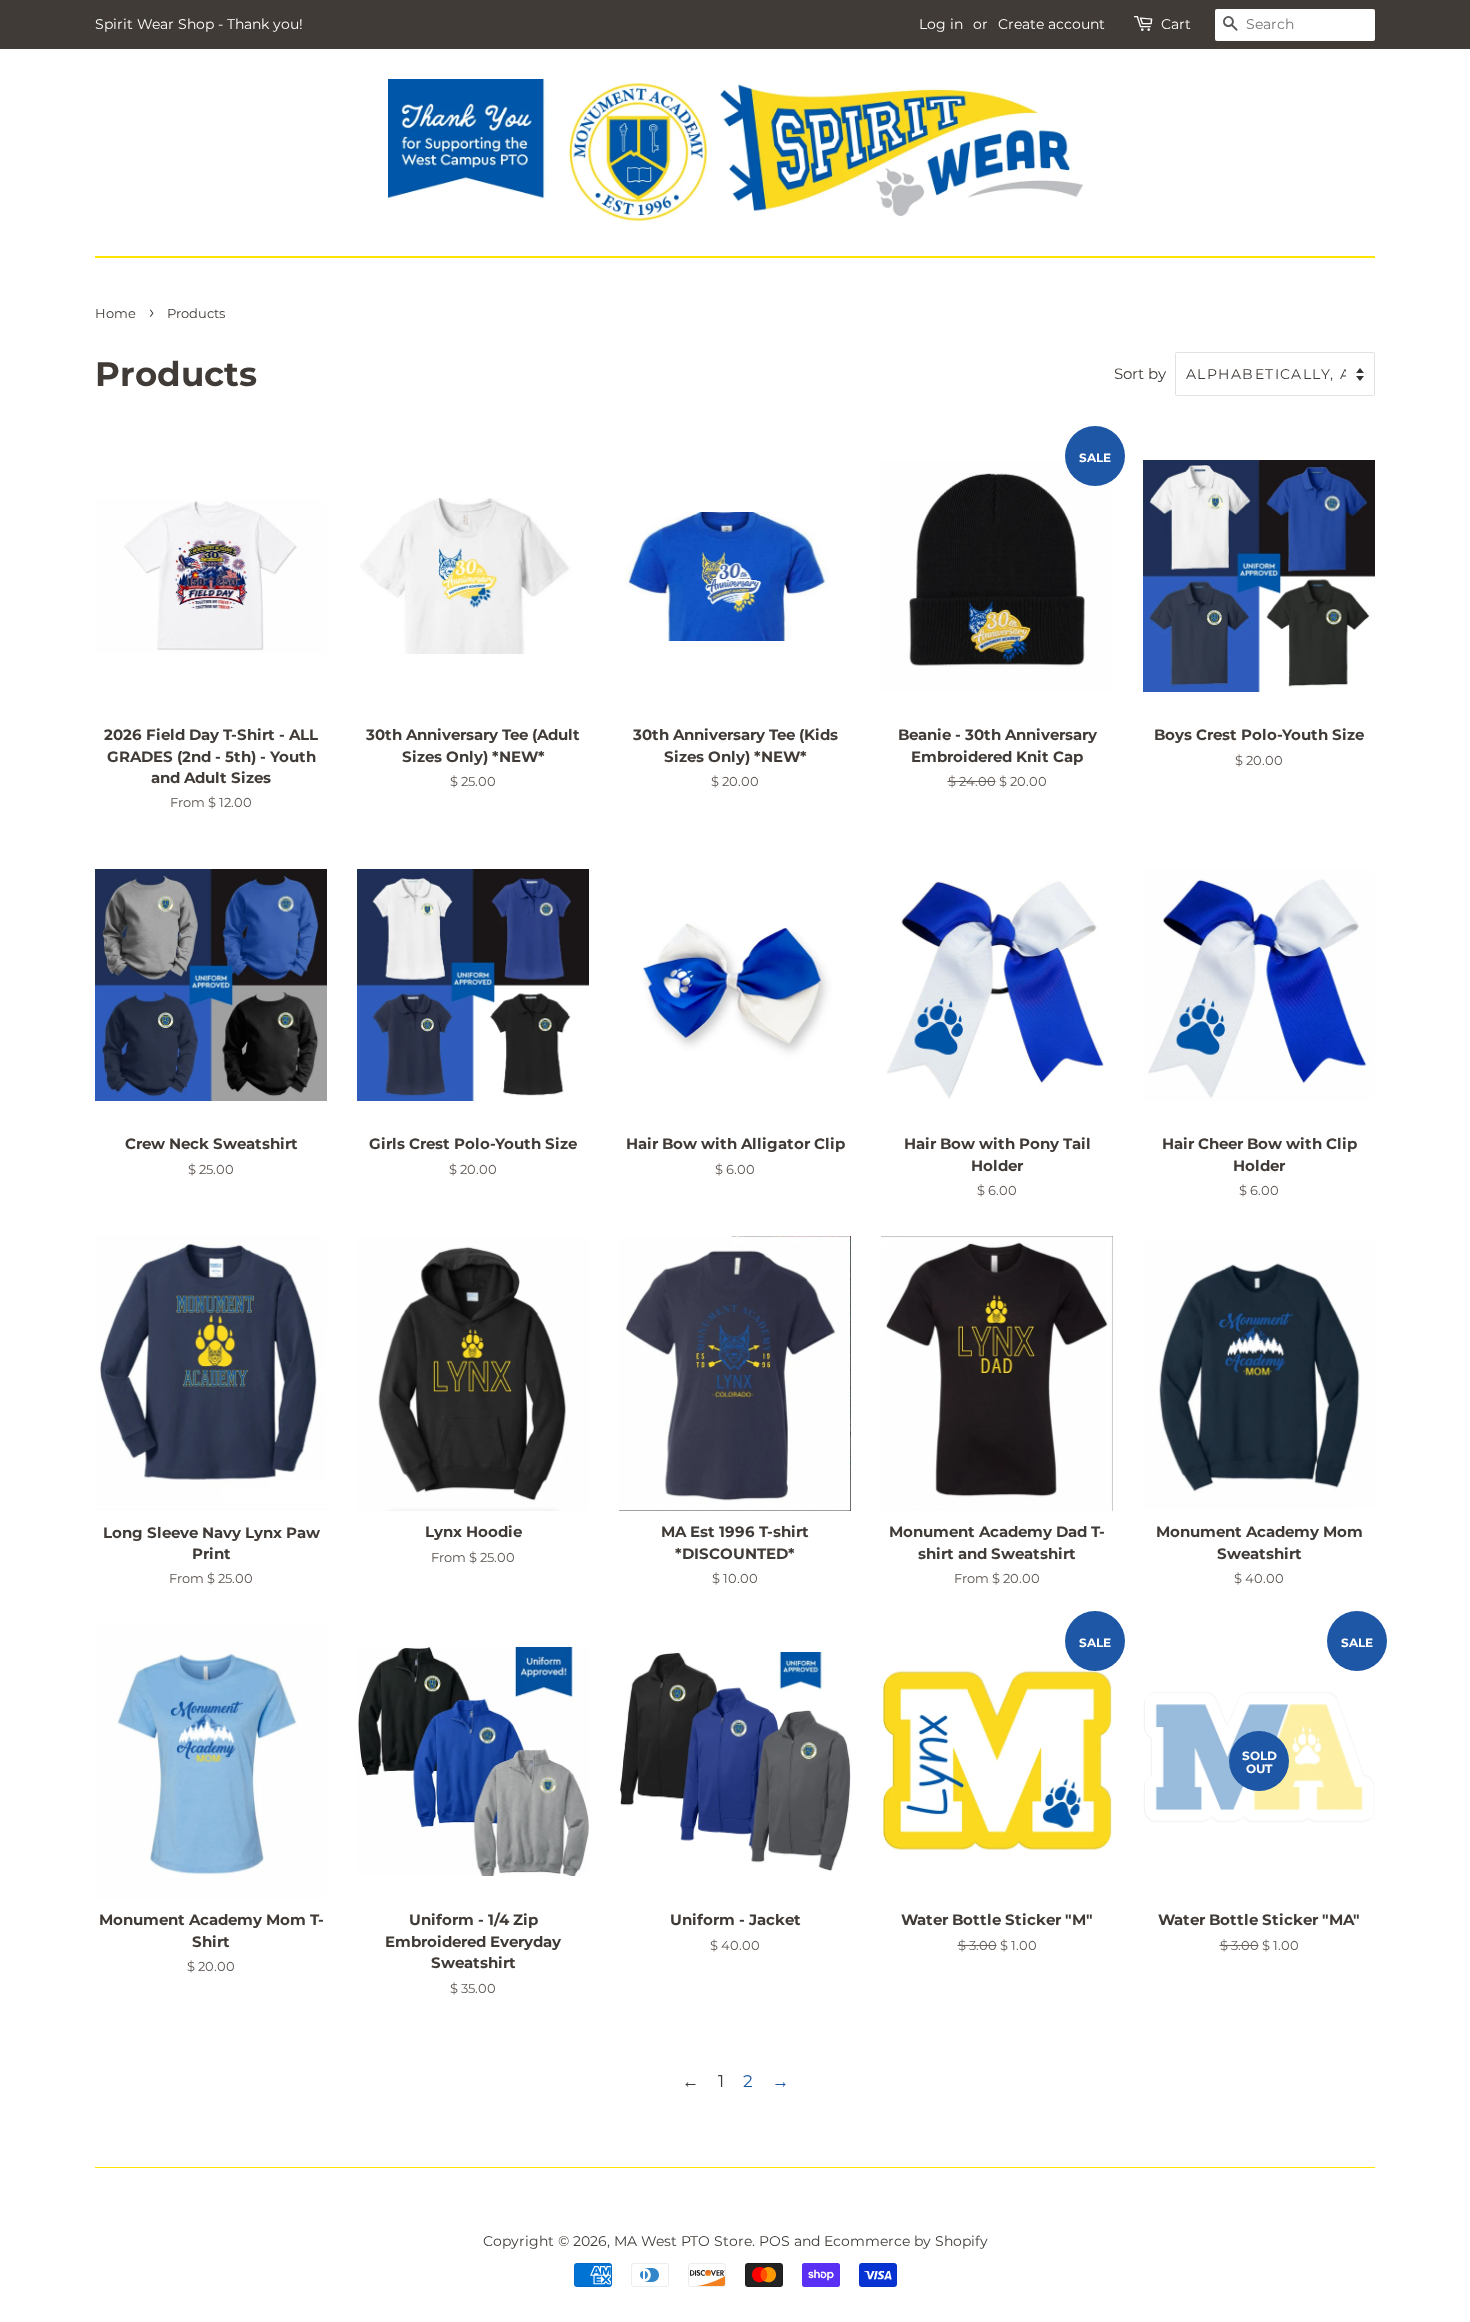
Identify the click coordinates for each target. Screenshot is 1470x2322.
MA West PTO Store (683, 2241)
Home (115, 313)
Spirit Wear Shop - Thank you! (199, 24)
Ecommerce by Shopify (906, 2241)
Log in (941, 24)
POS (774, 2241)
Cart (1176, 24)
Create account (1051, 24)
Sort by (1140, 373)
